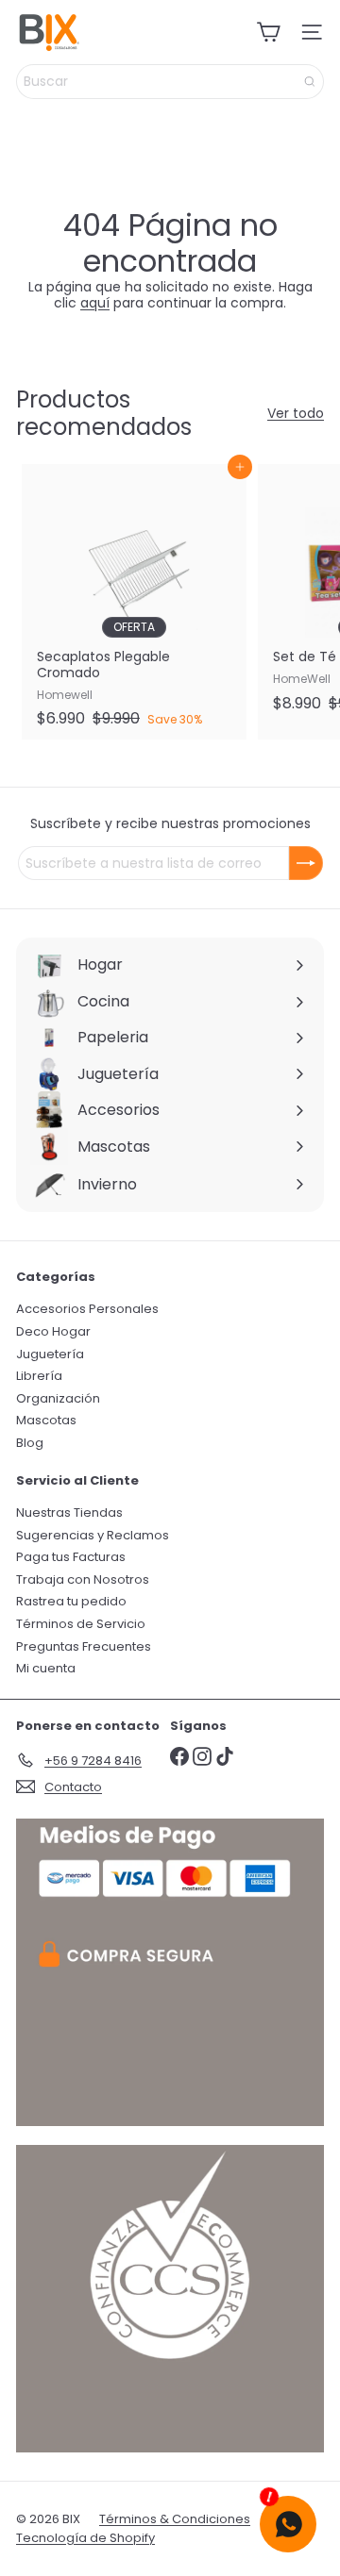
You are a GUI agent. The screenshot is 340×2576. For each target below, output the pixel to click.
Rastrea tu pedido (71, 1601)
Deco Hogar (53, 1331)
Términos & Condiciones (175, 2519)
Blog (30, 1443)
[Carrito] (268, 32)
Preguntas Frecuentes (84, 1646)
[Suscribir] (306, 863)
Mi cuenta (46, 1668)
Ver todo (296, 414)
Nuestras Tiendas (69, 1512)
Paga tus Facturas (71, 1557)
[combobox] (170, 82)
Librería (39, 1376)
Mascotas (46, 1420)
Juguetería (50, 1354)
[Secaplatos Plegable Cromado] (134, 601)
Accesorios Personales (87, 1309)
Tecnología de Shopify (85, 2538)
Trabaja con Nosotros (83, 1579)
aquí (95, 303)
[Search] (310, 82)
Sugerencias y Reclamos (93, 1535)
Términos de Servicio (81, 1624)
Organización (58, 1398)
